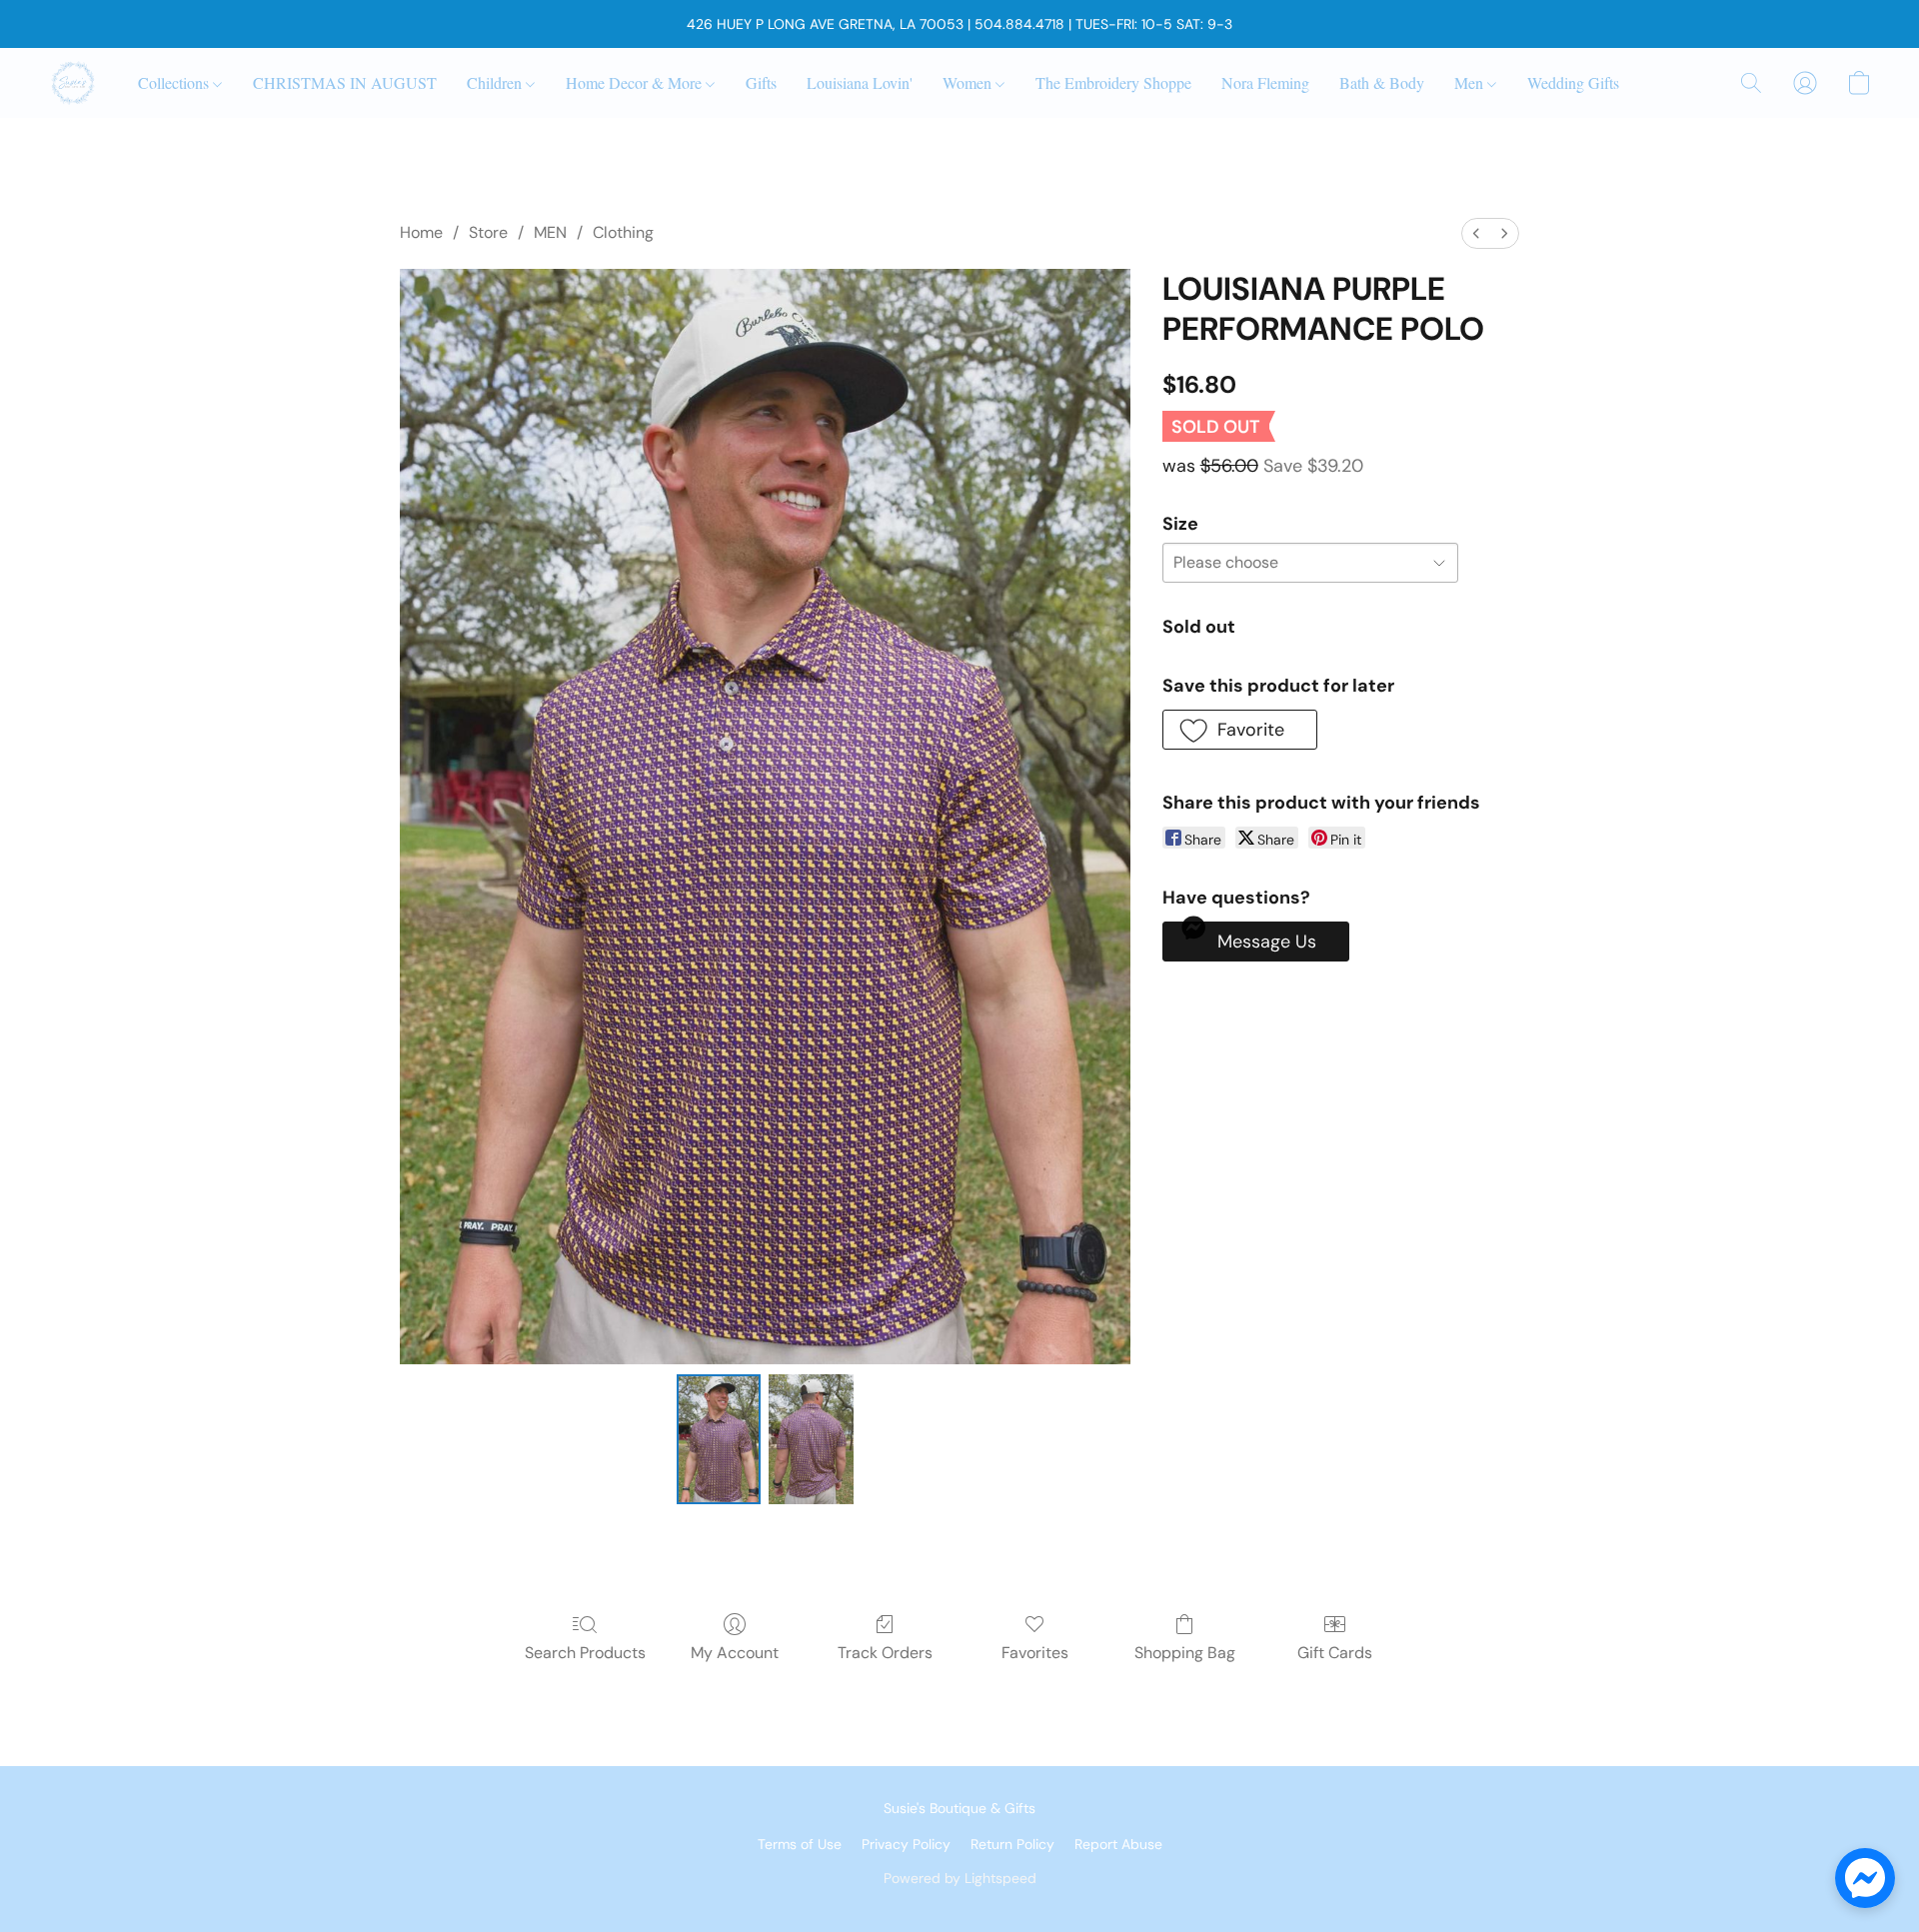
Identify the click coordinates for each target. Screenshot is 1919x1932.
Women (969, 82)
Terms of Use (800, 1844)
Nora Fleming (1265, 82)
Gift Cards (1335, 1653)
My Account (735, 1653)
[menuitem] (1476, 233)
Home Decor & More (636, 82)
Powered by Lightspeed (960, 1878)
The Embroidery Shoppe (1113, 82)
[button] (73, 83)
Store (488, 232)
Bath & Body (1382, 82)
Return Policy (1012, 1844)
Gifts (761, 82)
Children (496, 82)
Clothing (623, 232)
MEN (550, 232)
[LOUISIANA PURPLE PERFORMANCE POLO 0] (719, 1439)
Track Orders (885, 1653)
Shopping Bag (1185, 1653)
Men (1471, 82)
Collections (175, 82)
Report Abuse (1118, 1844)
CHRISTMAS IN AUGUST (345, 82)
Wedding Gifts (1573, 82)
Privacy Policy (906, 1844)
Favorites (1035, 1653)
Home (421, 232)
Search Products (585, 1653)
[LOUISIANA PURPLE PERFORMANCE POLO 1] (811, 1439)
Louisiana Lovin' (860, 82)
